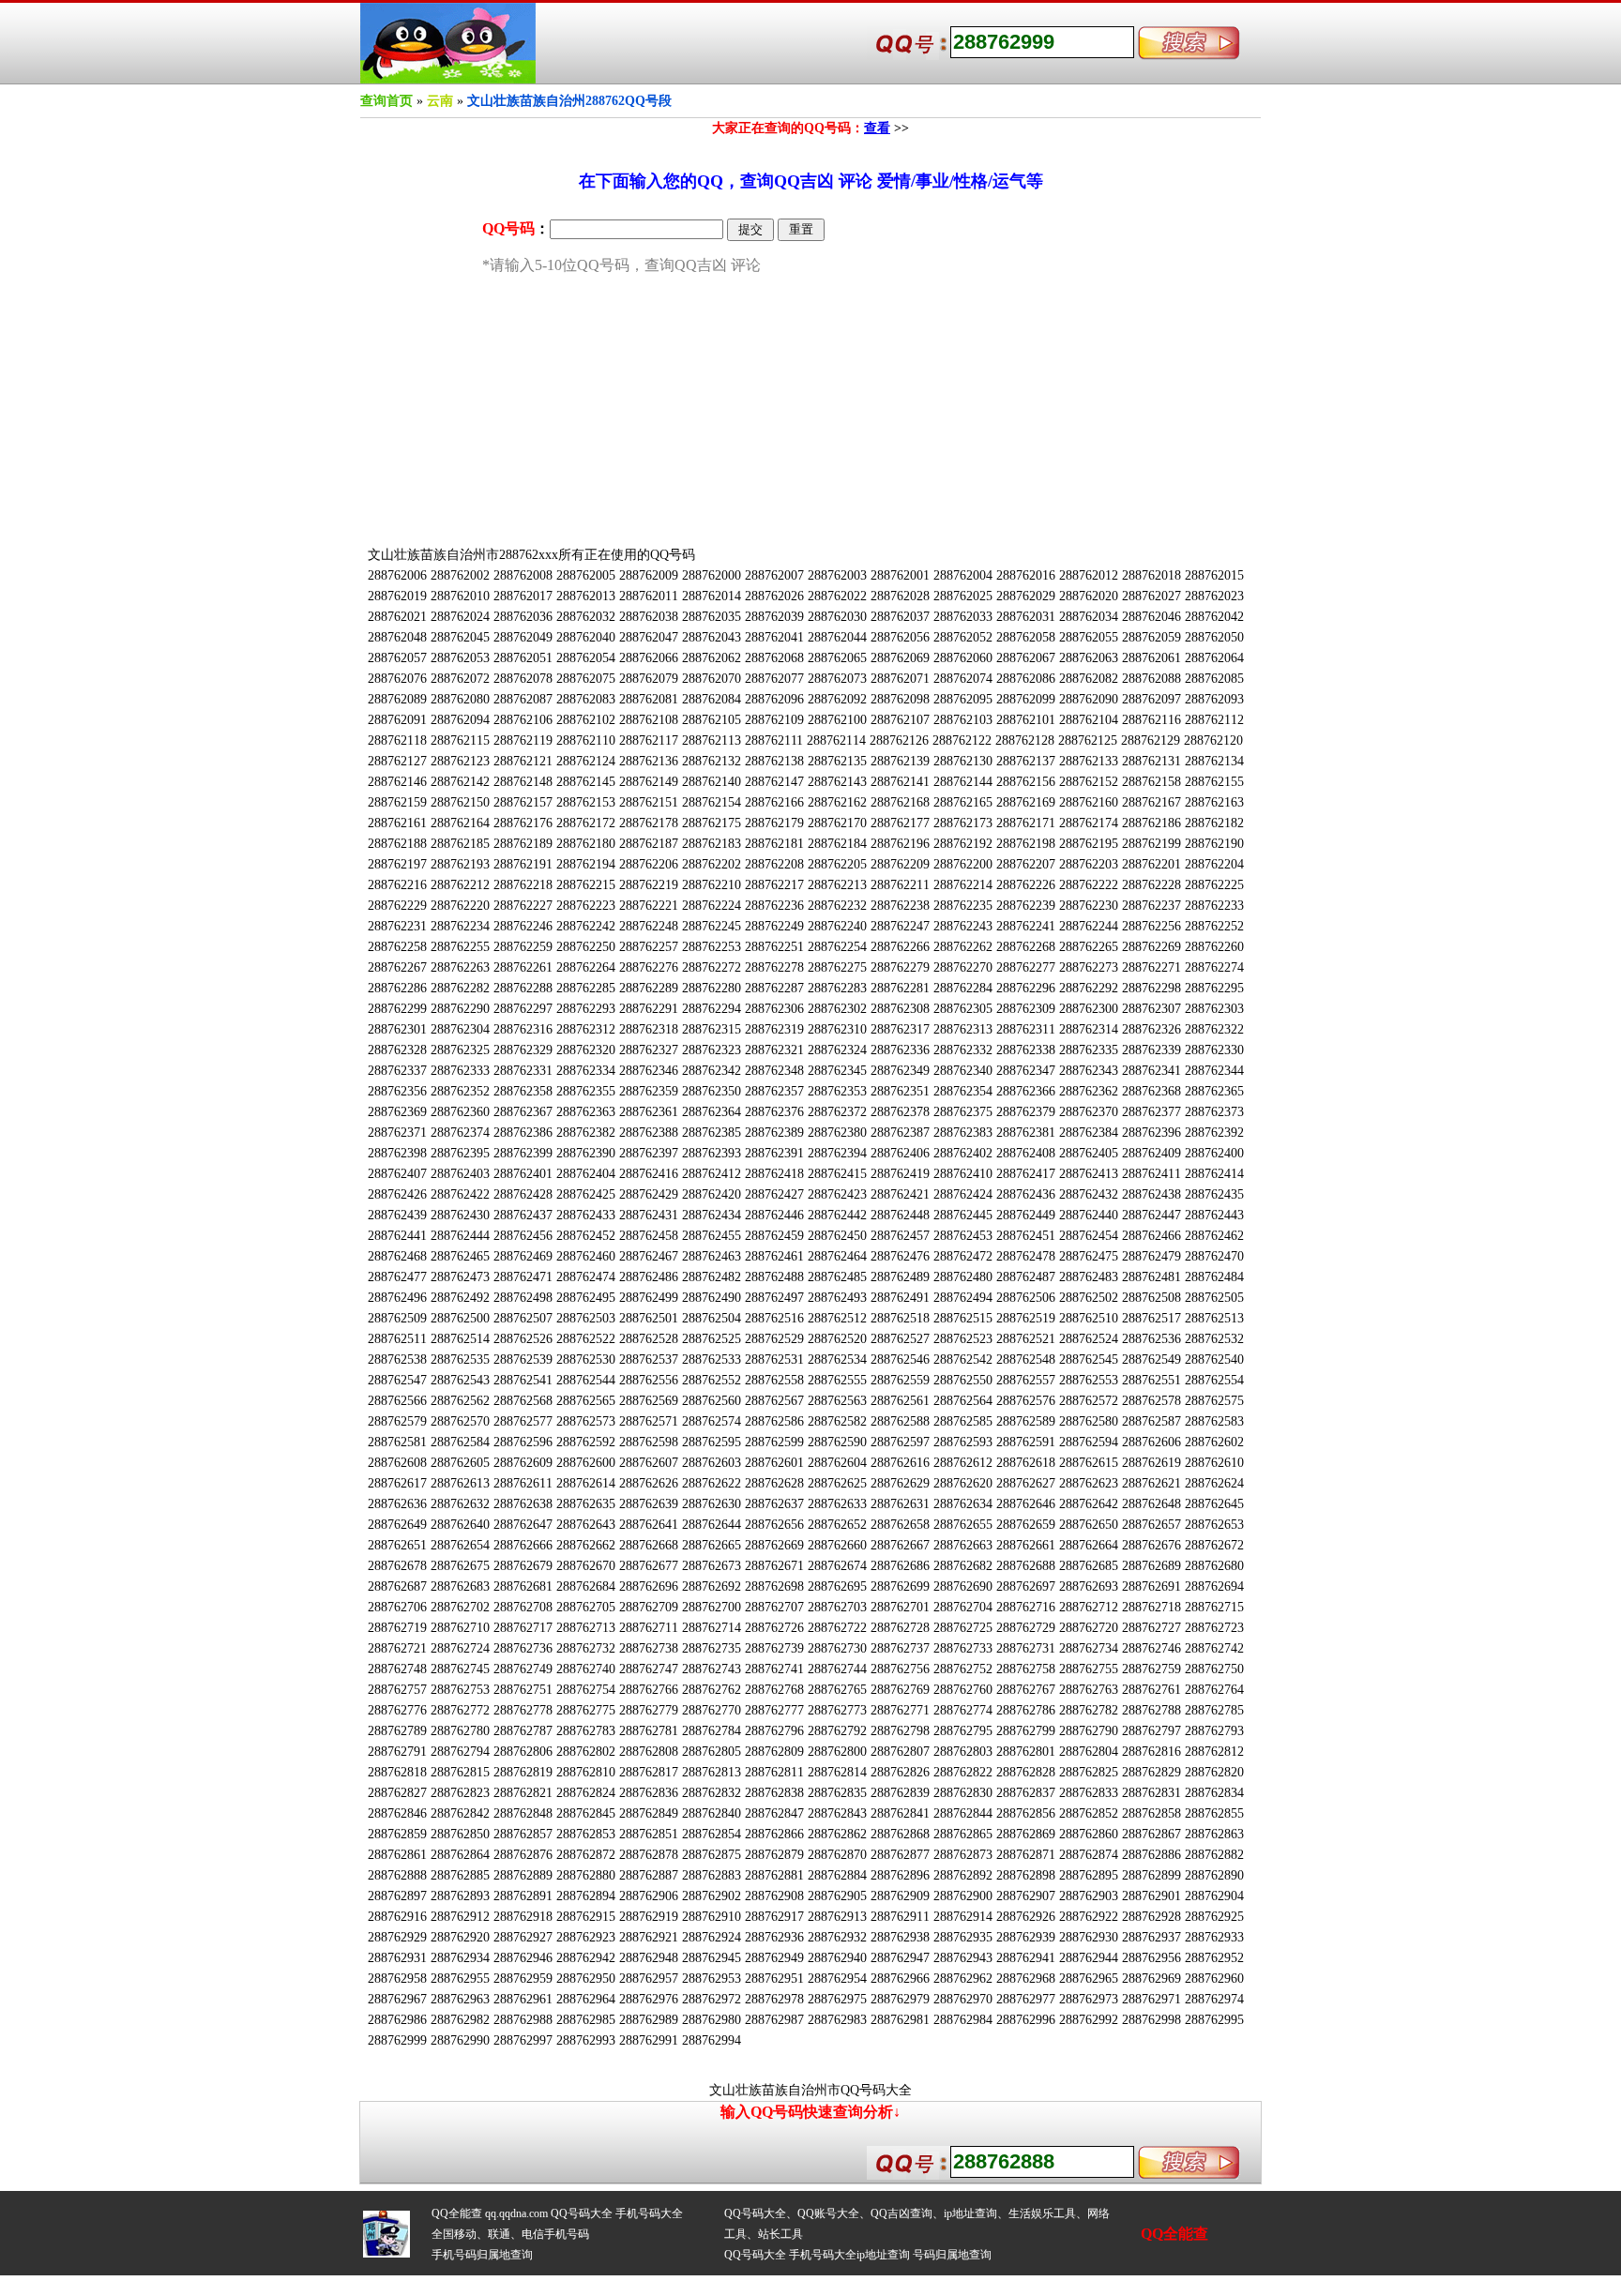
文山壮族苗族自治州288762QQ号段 (569, 101)
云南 (440, 101)
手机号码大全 (649, 2213)
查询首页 (386, 101)
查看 (877, 128)
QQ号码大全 (582, 2213)
